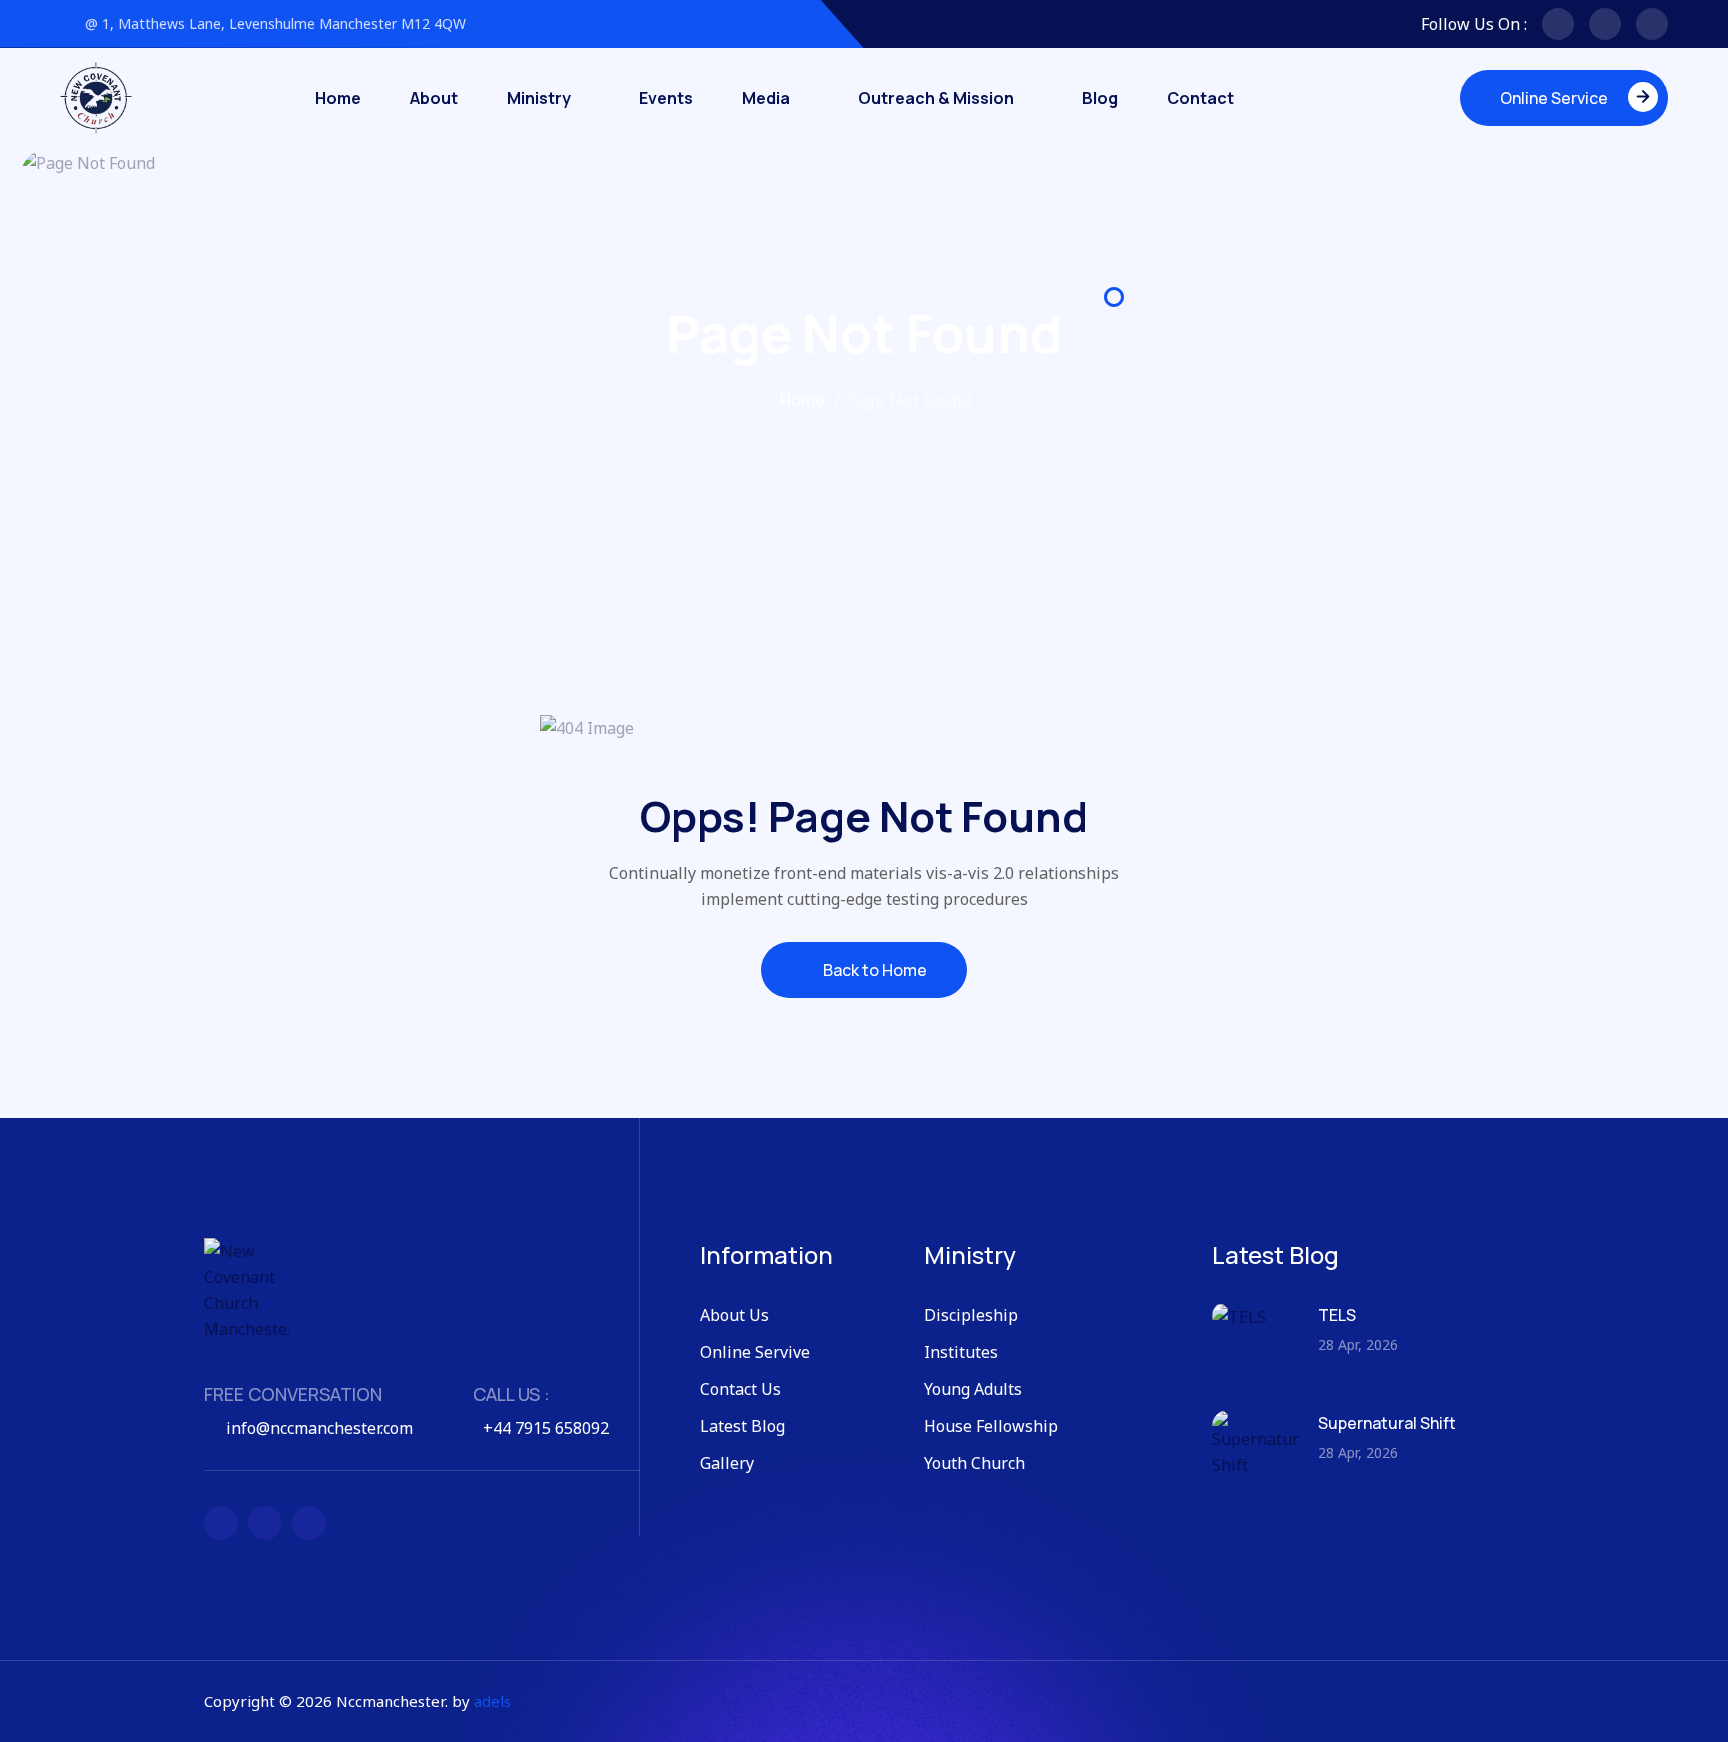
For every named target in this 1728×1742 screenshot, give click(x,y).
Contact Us (740, 1389)
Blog (1100, 98)
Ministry (539, 98)
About (434, 98)
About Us (734, 1315)
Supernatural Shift (1387, 1423)
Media (766, 98)
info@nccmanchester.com (319, 1428)
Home (338, 98)
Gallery (727, 1463)
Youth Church (974, 1463)
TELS (1337, 1315)
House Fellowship (991, 1426)
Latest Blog (742, 1426)
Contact (1200, 98)
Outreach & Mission (936, 98)
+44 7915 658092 (546, 1428)
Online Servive (755, 1352)
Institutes (961, 1352)
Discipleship (971, 1315)
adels (492, 1701)
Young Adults (973, 1389)
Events (666, 98)
